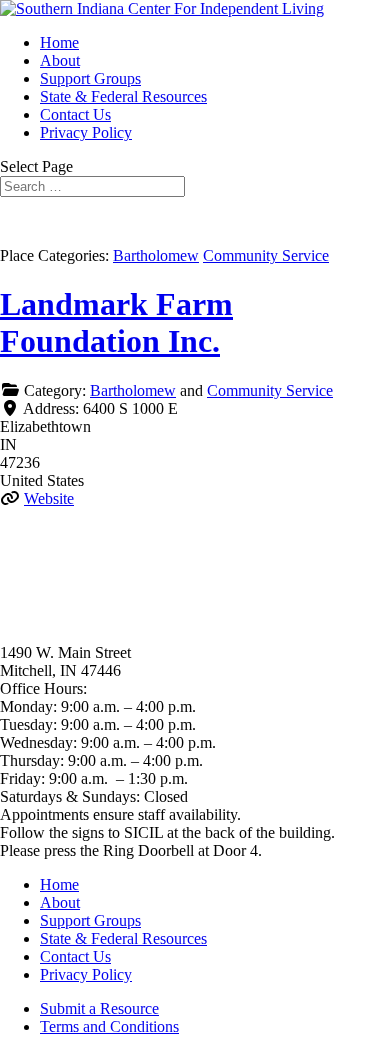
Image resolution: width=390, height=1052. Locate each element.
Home (59, 42)
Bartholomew (156, 255)
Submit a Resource (99, 1008)
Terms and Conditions (109, 1026)
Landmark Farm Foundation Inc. (116, 322)
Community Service (266, 255)
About (60, 60)
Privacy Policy (86, 132)
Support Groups (90, 78)
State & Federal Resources (123, 96)
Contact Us (75, 114)
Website (49, 498)
